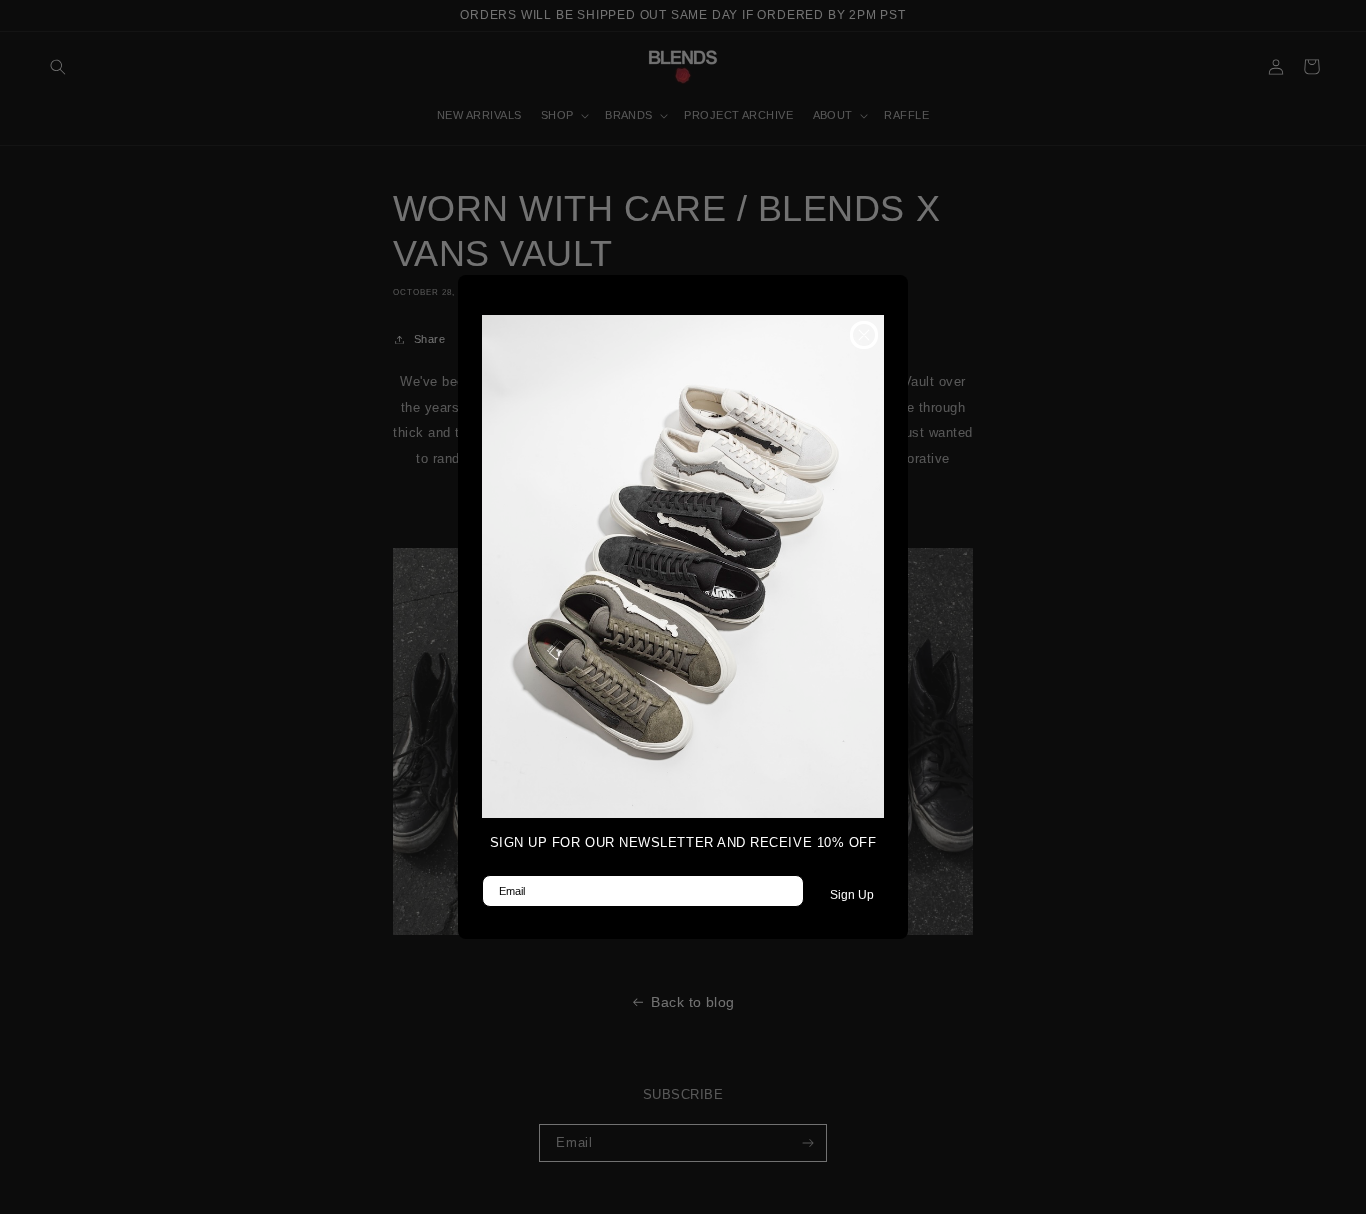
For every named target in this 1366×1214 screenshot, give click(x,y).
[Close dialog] (864, 335)
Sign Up (852, 895)
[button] (683, 566)
